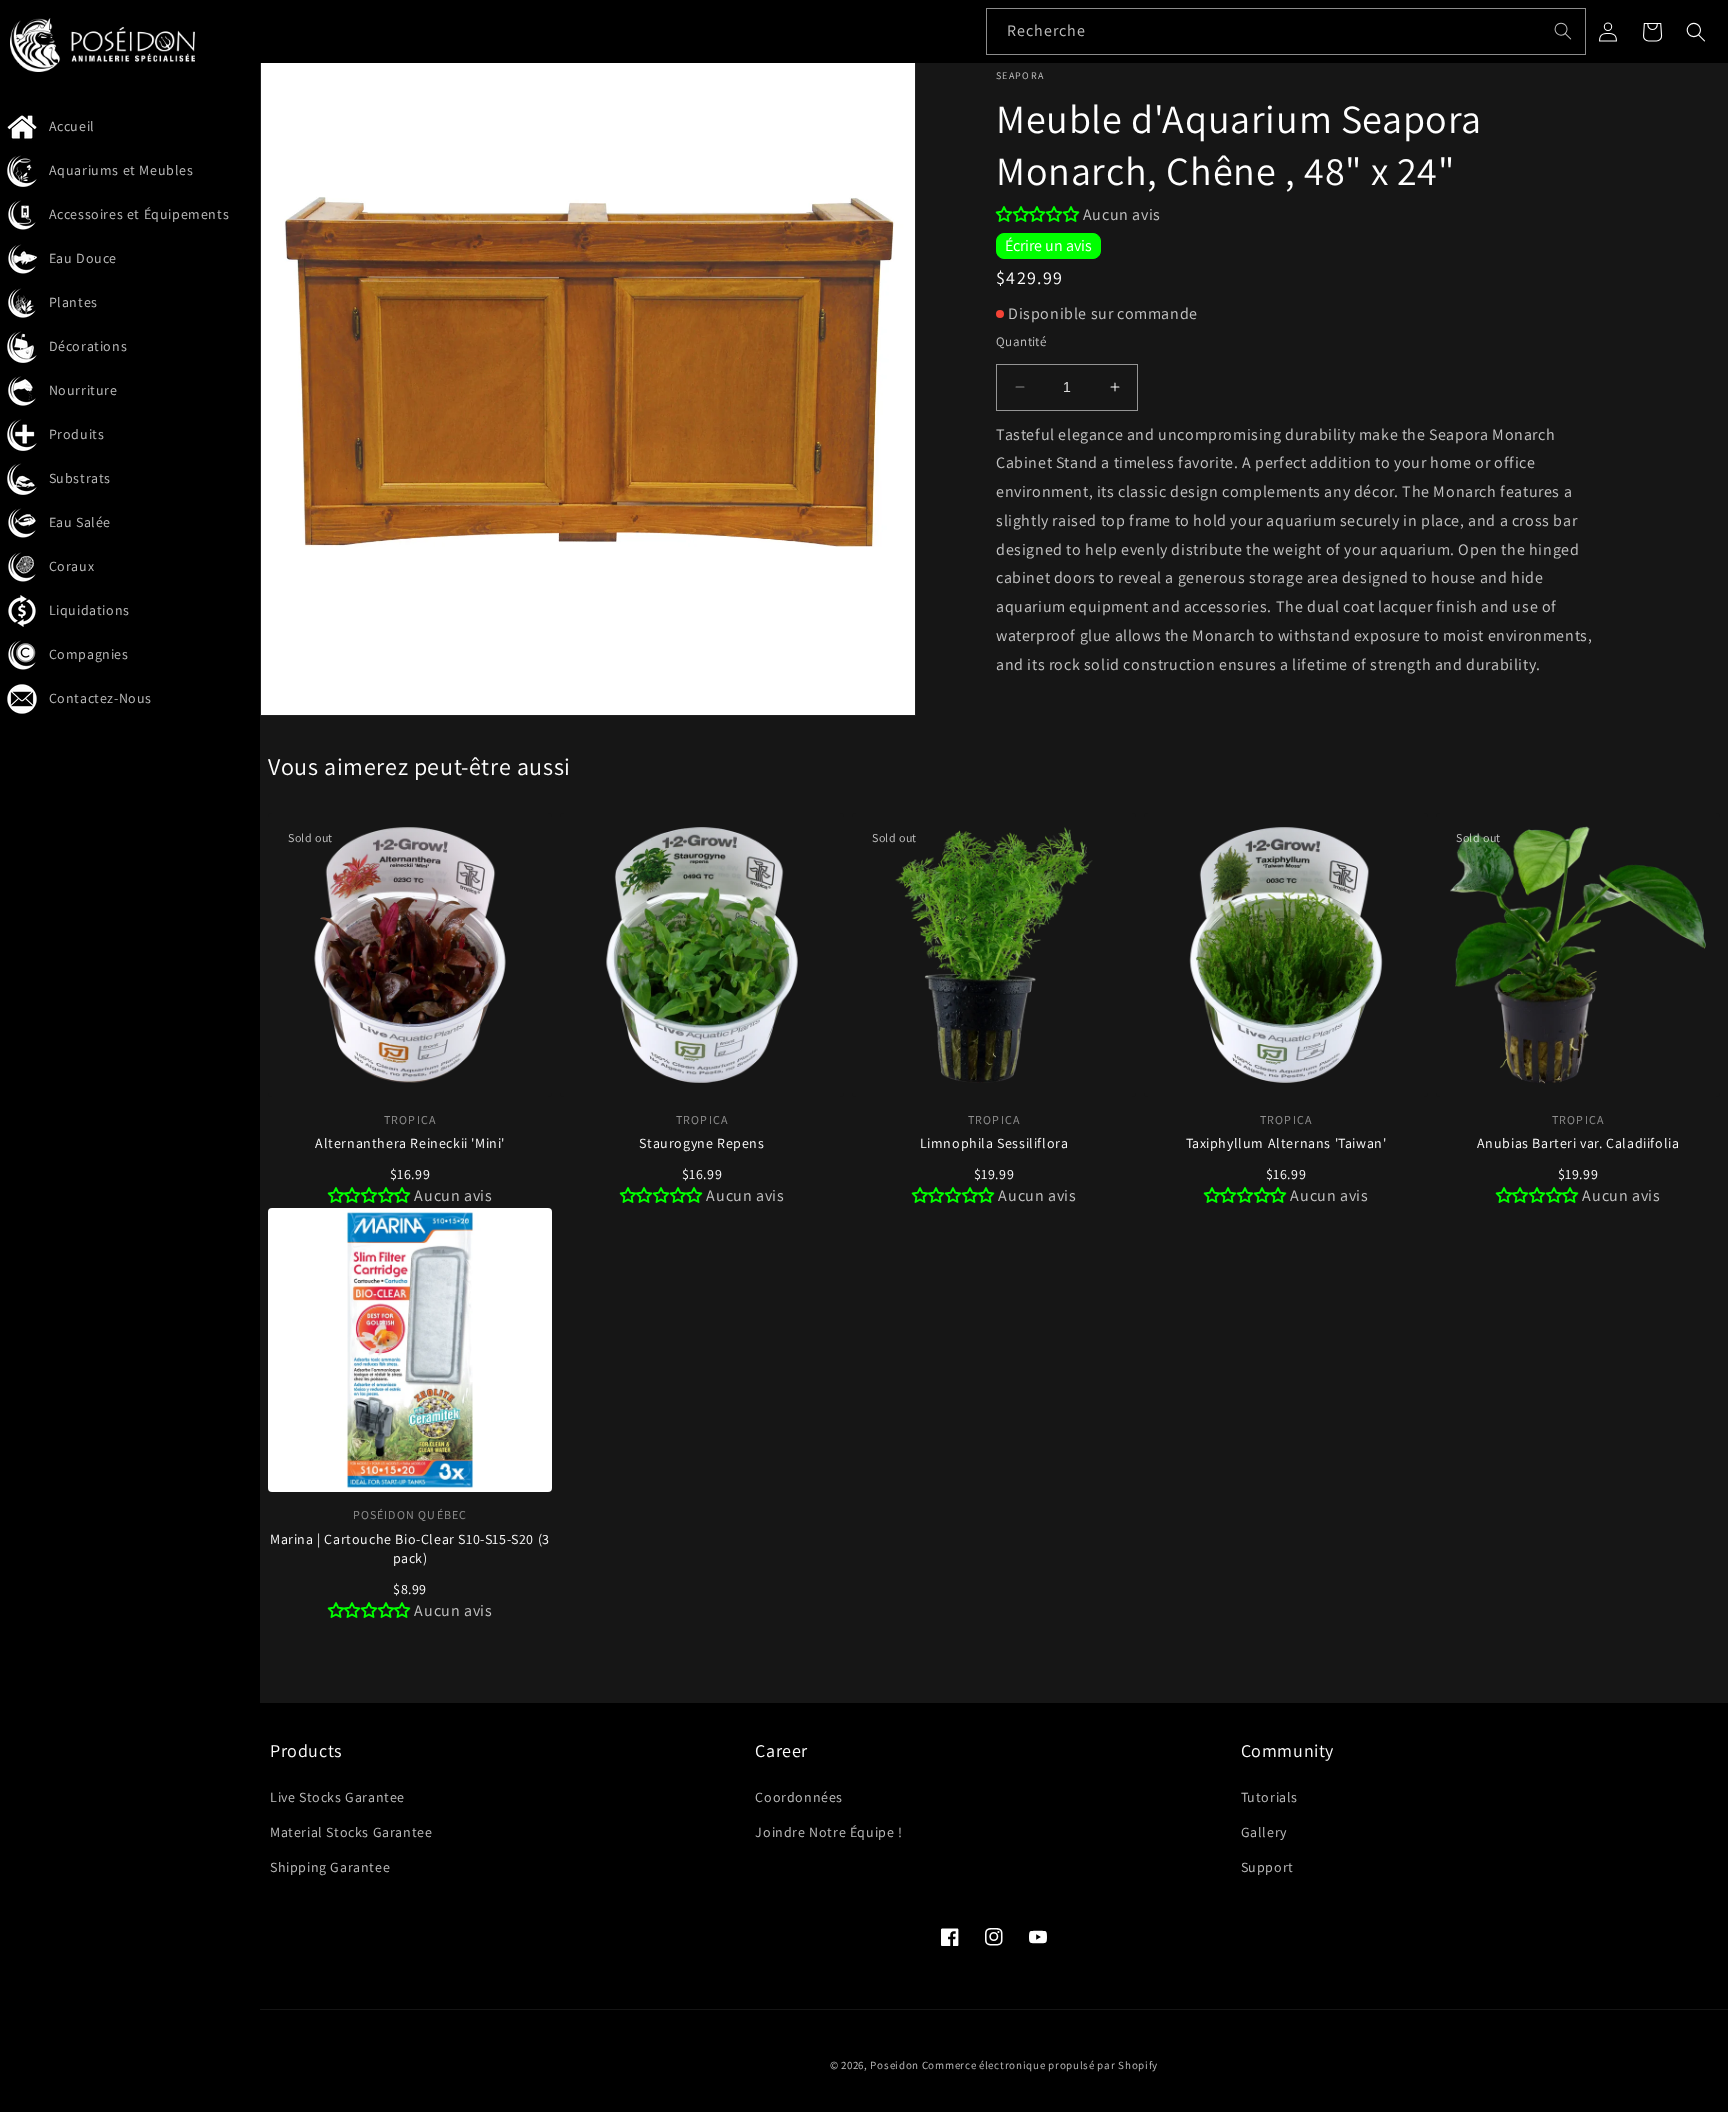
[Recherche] (1563, 31)
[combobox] (1286, 31)
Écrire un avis (1048, 245)
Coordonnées (799, 1797)
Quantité (1021, 341)
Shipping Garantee (330, 1867)
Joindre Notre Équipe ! (828, 1832)
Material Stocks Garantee (351, 1832)
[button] (1696, 32)
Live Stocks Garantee (337, 1797)
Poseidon (894, 2065)
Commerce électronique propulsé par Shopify (1040, 2065)
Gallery (1264, 1832)
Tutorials (1269, 1797)
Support (1267, 1867)
